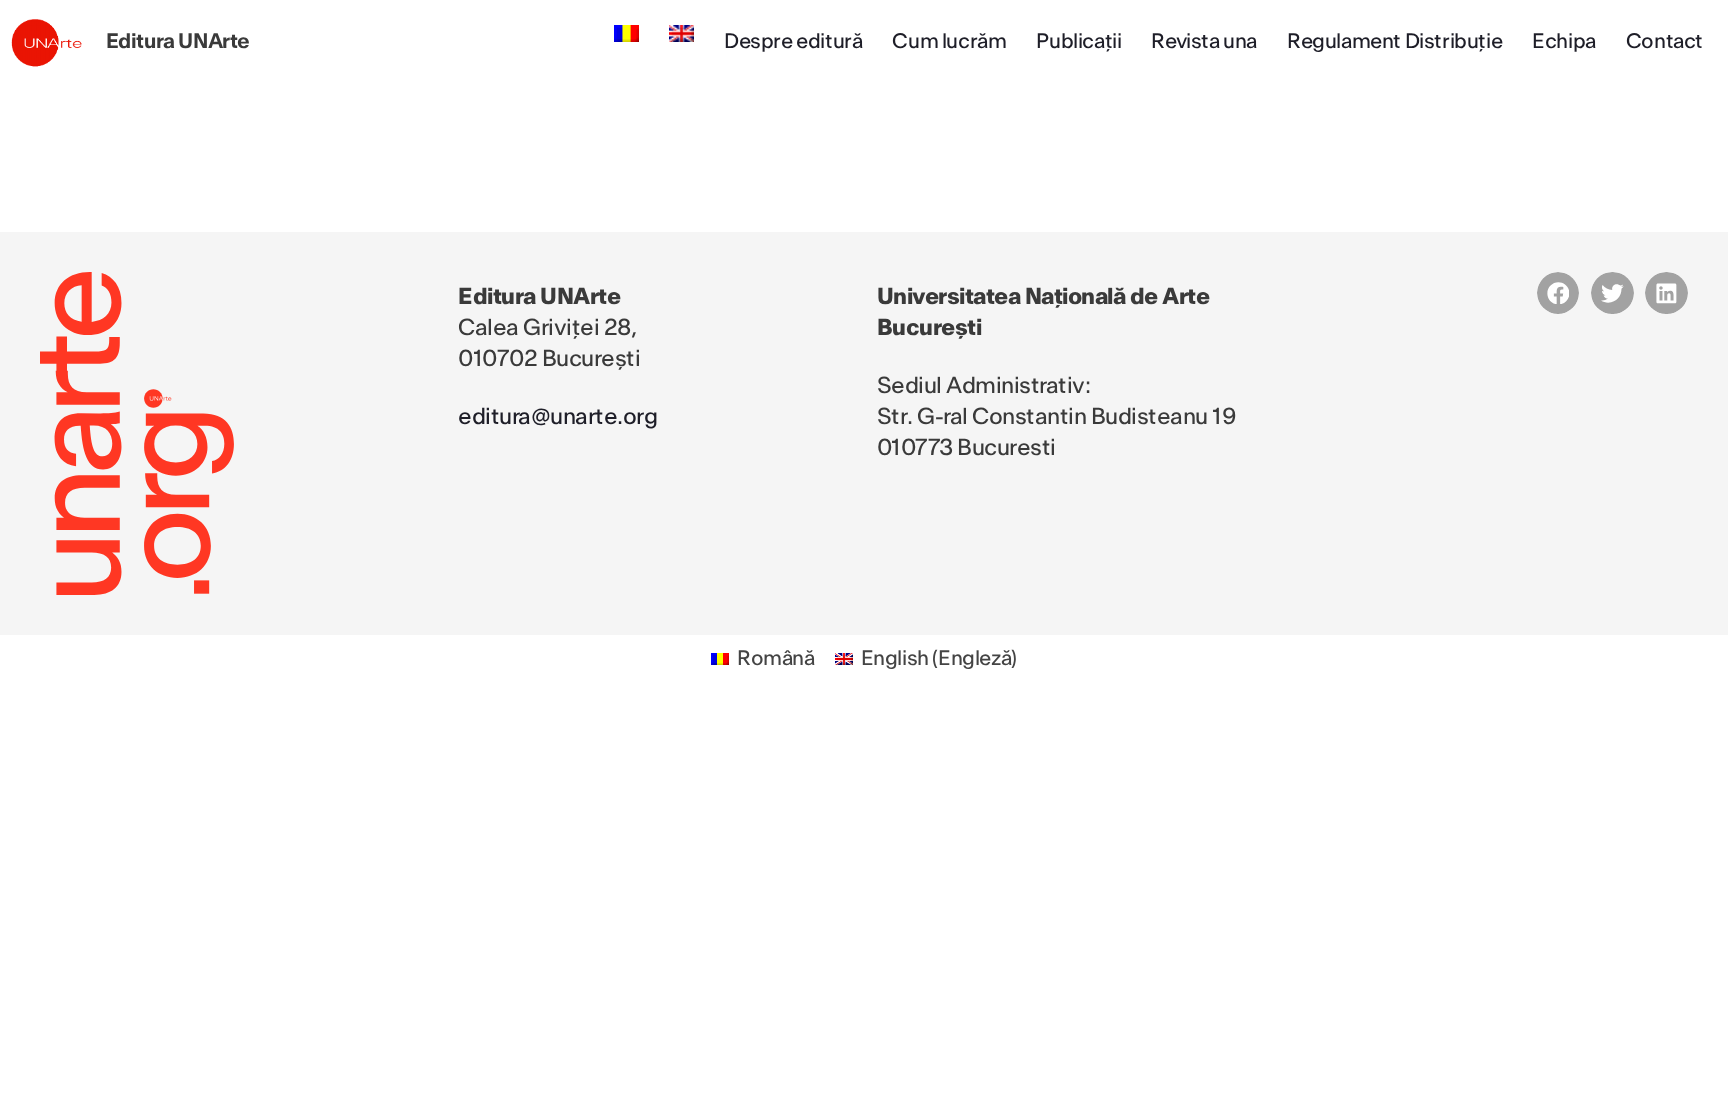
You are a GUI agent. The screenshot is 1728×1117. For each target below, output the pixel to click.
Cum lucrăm (949, 42)
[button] (1558, 293)
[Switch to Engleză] (681, 33)
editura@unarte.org (557, 417)
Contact (1664, 42)
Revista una (1204, 42)
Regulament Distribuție (1394, 42)
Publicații (1078, 42)
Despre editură (793, 42)
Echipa (1564, 42)
